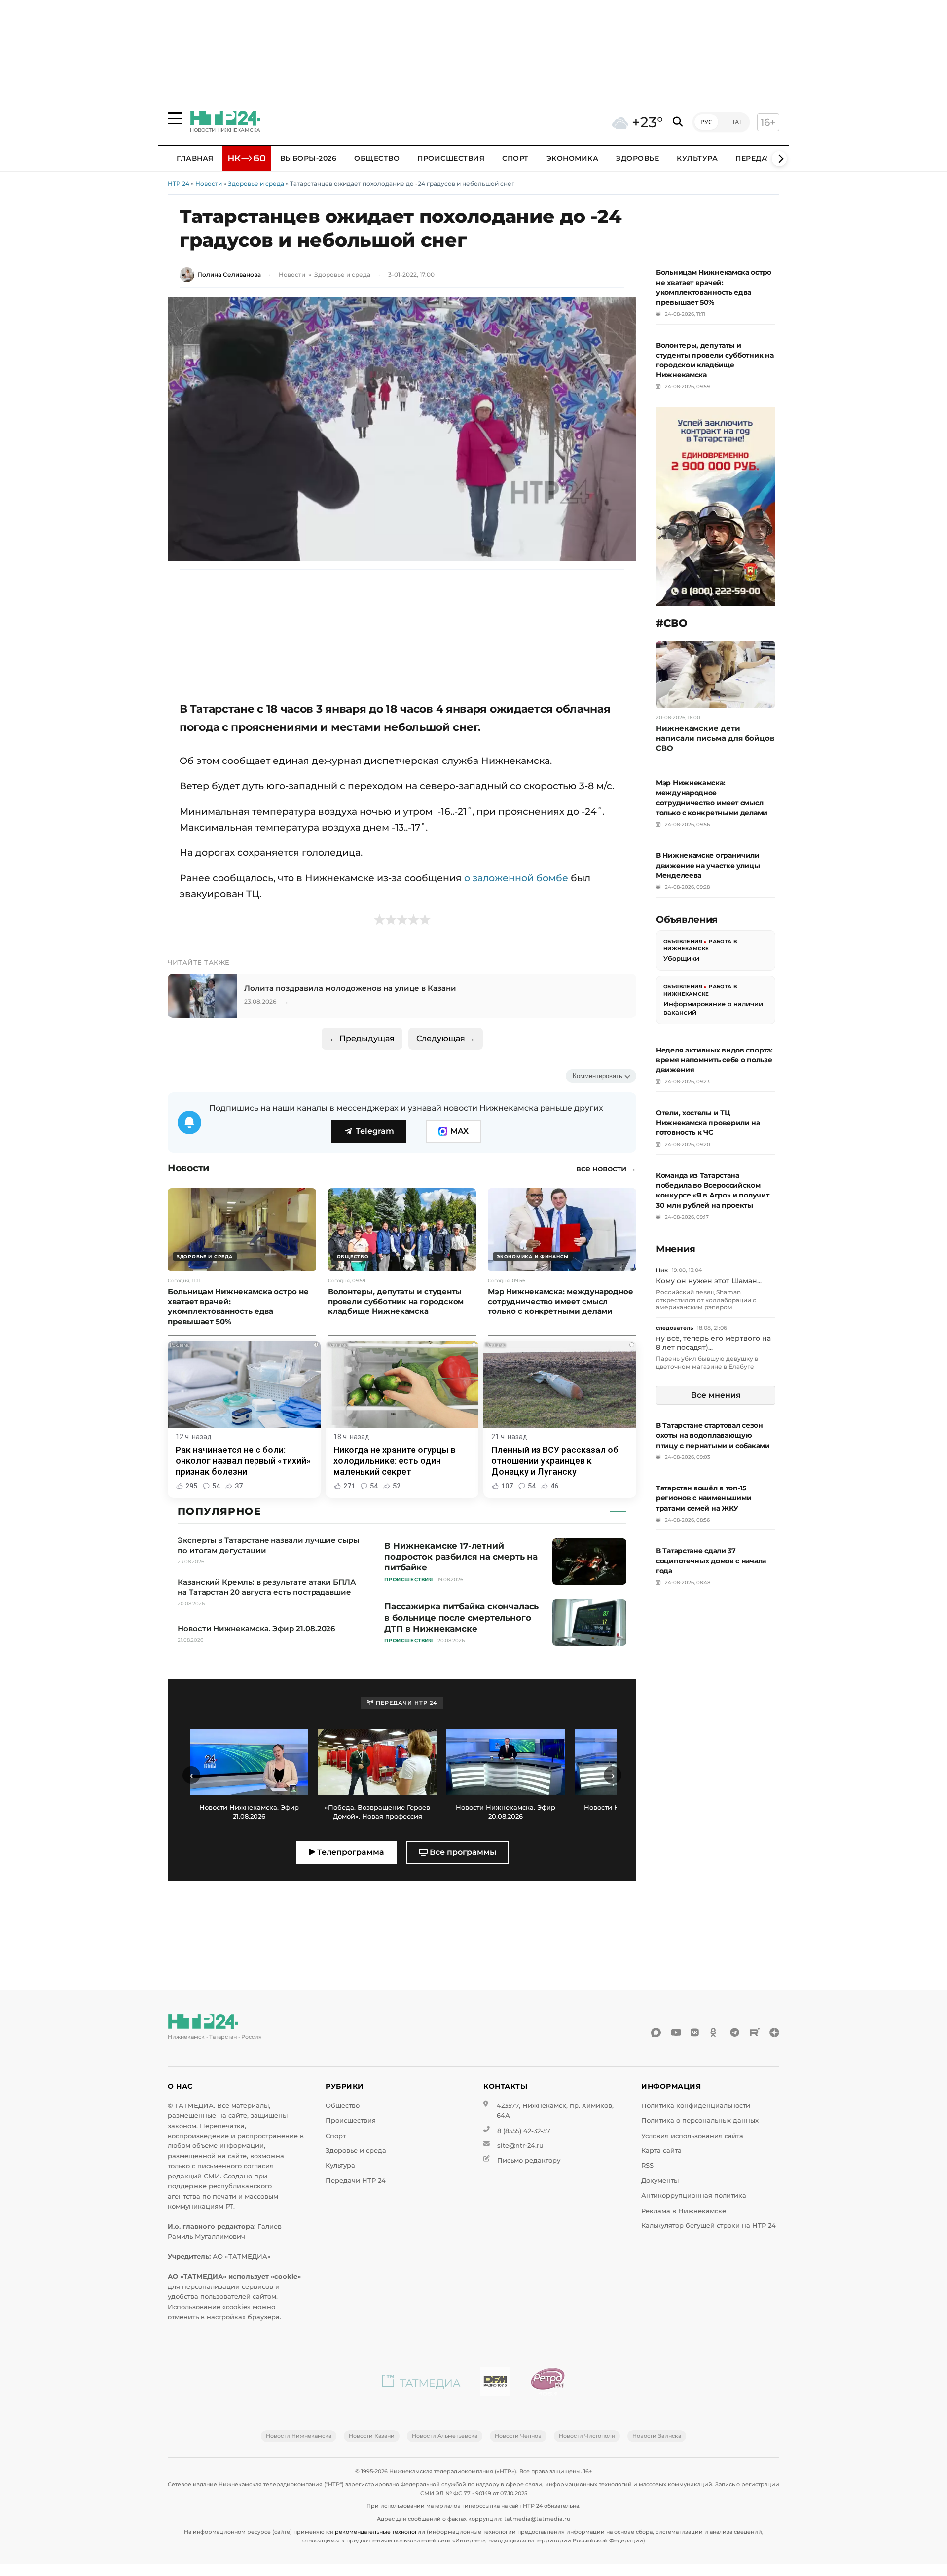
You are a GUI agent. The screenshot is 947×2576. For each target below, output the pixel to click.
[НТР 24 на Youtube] (676, 2032)
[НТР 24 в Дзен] (774, 2032)
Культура (697, 158)
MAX (459, 1131)
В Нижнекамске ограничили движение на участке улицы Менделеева (708, 865)
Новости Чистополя (587, 2436)
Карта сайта (661, 2151)
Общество (377, 158)
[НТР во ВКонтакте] (695, 2032)
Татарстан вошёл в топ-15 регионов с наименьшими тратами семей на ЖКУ (704, 1498)
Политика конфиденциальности (696, 2106)
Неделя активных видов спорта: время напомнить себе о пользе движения (714, 1060)
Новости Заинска (657, 2436)
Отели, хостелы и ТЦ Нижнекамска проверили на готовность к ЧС (708, 1123)
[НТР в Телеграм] (735, 2032)
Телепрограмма (350, 1852)
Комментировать (598, 1076)
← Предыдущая (362, 1038)
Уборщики (681, 958)
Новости (209, 184)
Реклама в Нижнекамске (684, 2211)
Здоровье (637, 158)
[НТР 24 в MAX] (656, 2032)
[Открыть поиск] (678, 122)
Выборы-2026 (309, 158)
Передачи (757, 158)
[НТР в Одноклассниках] (715, 2032)
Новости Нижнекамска (299, 2436)
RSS (647, 2165)
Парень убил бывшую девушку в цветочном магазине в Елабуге (707, 1362)
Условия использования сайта (692, 2136)
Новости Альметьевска (445, 2436)
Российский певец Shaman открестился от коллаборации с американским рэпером (706, 1300)
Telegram (375, 1131)
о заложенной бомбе (516, 878)
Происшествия (451, 158)
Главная (195, 158)
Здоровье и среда (256, 184)
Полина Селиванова (229, 274)
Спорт (515, 158)
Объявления (683, 941)
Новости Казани (372, 2436)
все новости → (606, 1169)
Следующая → (446, 1038)
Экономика (573, 158)
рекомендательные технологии (380, 2532)
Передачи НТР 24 (356, 2181)
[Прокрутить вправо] (779, 159)
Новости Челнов (518, 2436)
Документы (660, 2181)
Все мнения (716, 1395)
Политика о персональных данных (700, 2121)
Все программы (462, 1852)
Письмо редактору (529, 2160)
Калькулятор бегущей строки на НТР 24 (709, 2226)
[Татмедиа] (421, 2383)
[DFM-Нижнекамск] (495, 2383)
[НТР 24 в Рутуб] (755, 2032)
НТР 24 (179, 184)
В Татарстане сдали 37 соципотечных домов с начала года (711, 1560)
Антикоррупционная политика (694, 2195)
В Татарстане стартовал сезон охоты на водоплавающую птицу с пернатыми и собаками (713, 1435)
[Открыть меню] (175, 118)
